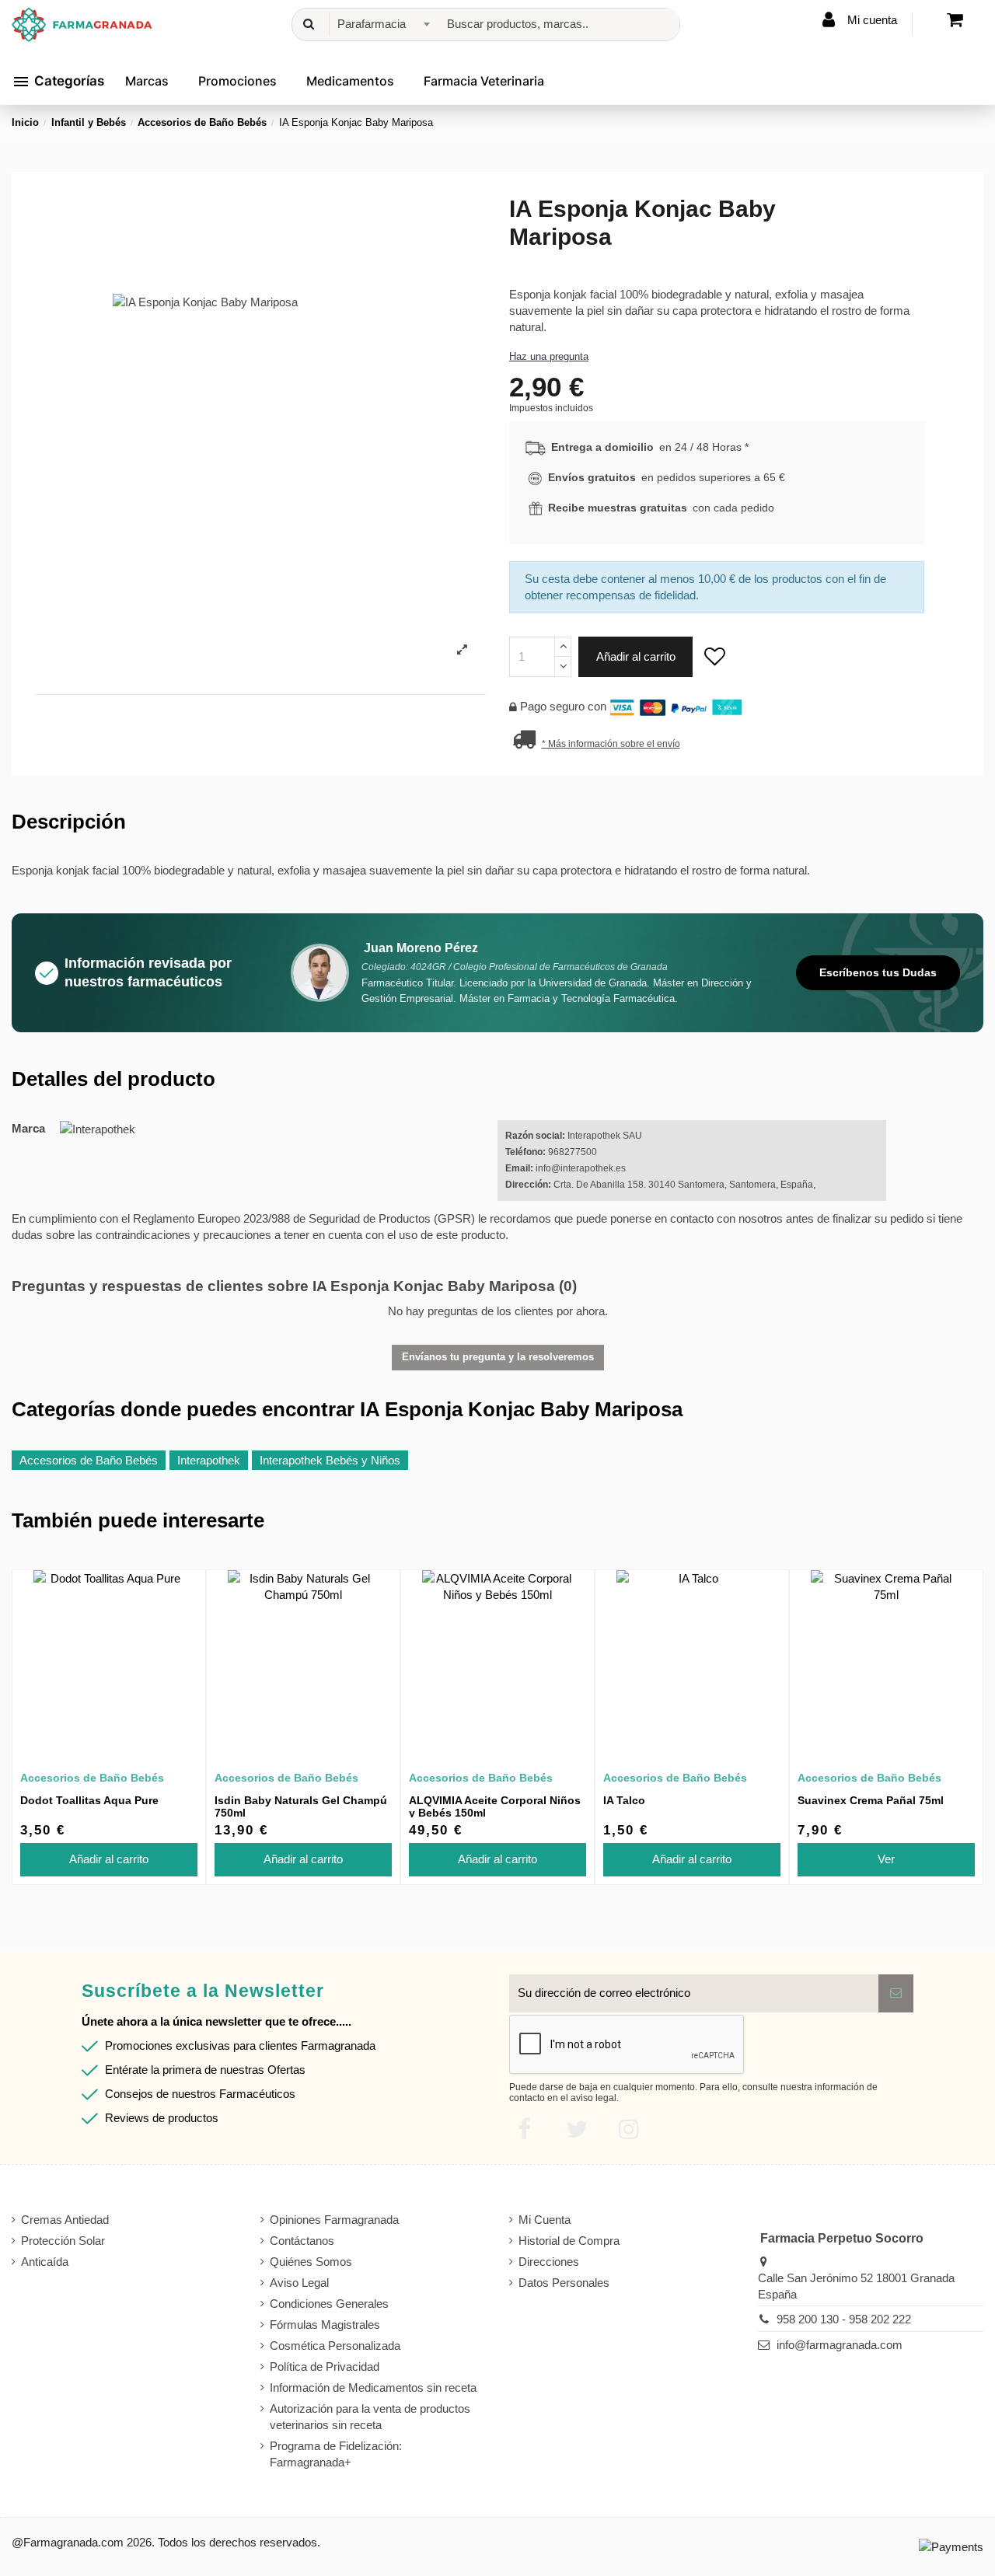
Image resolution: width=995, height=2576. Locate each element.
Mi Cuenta (545, 2220)
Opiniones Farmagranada (334, 2220)
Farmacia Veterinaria (484, 81)
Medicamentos (350, 81)
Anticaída (45, 2262)
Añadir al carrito (636, 656)
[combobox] (381, 24)
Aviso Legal (299, 2283)
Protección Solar (63, 2241)
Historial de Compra (569, 2241)
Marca (28, 1128)
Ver (886, 1859)
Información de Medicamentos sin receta (373, 2388)
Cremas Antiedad (65, 2220)
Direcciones (549, 2262)
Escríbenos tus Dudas (878, 972)
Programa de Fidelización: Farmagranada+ (336, 2454)
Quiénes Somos (311, 2262)
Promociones (237, 81)
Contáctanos (302, 2241)
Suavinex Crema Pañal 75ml (871, 1800)
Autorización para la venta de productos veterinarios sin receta (370, 2417)
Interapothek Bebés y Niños (330, 1460)
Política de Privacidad (325, 2367)
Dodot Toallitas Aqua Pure (89, 1800)
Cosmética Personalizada (335, 2346)
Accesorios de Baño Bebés (89, 1460)
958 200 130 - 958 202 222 (844, 2319)
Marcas (147, 81)
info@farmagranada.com (840, 2345)
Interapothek (209, 1460)
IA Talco (624, 1800)
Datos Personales (564, 2283)
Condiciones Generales (329, 2304)
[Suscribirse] (896, 1993)
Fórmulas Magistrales (325, 2325)
